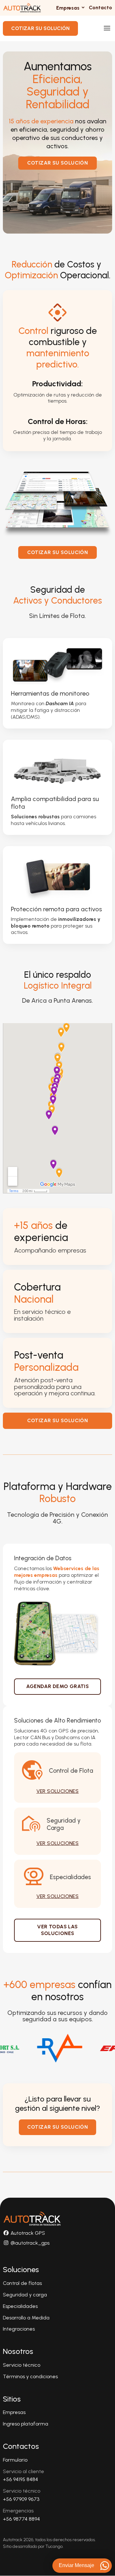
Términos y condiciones (30, 2376)
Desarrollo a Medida (26, 2318)
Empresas (14, 2412)
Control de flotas (22, 2283)
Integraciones (19, 2329)
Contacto (100, 8)
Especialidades (20, 2306)
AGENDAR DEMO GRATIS (58, 1686)
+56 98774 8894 (21, 2519)
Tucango (54, 2546)
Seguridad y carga (25, 2295)
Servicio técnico (22, 2365)
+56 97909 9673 (21, 2499)
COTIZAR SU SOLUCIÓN (40, 28)
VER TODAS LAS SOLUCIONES (57, 1930)
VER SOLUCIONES (58, 1791)
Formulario (15, 2460)
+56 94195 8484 (20, 2479)
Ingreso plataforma (26, 2424)
